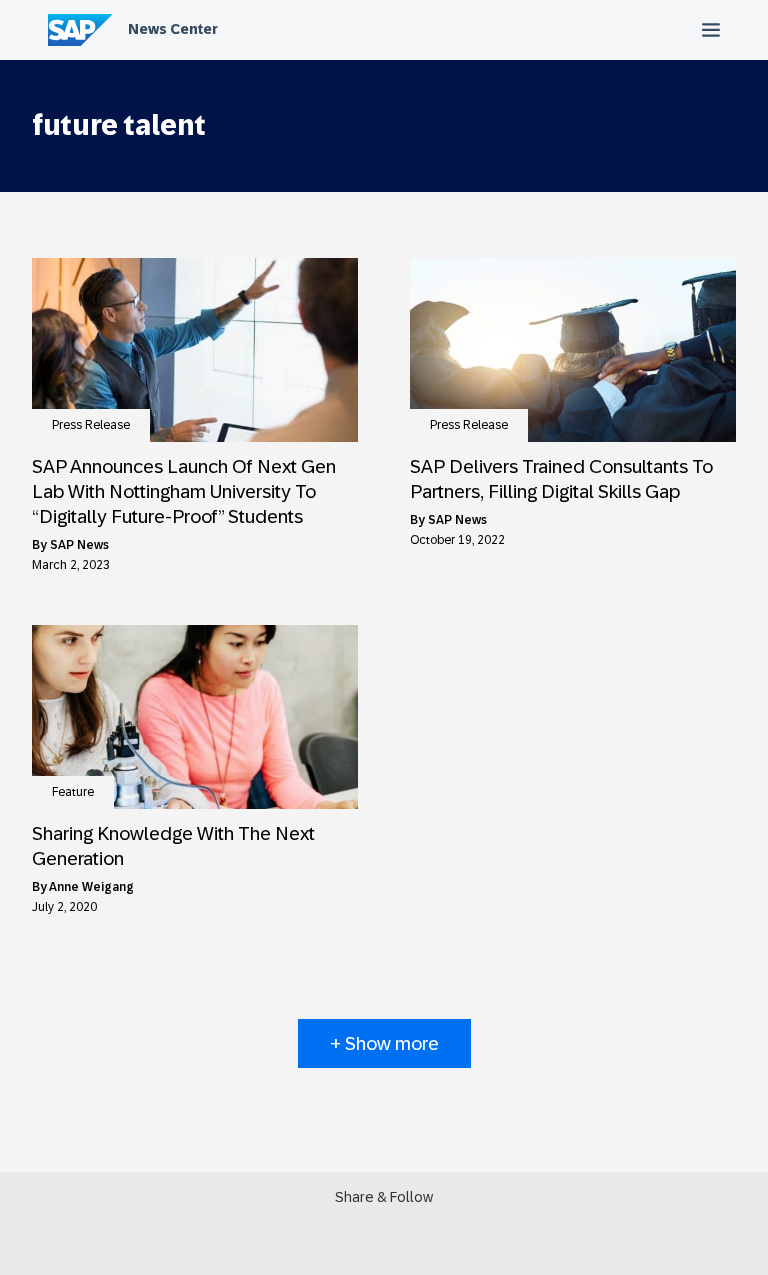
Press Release (91, 425)
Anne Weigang (91, 887)
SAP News (79, 545)
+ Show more (384, 1043)
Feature (73, 792)
